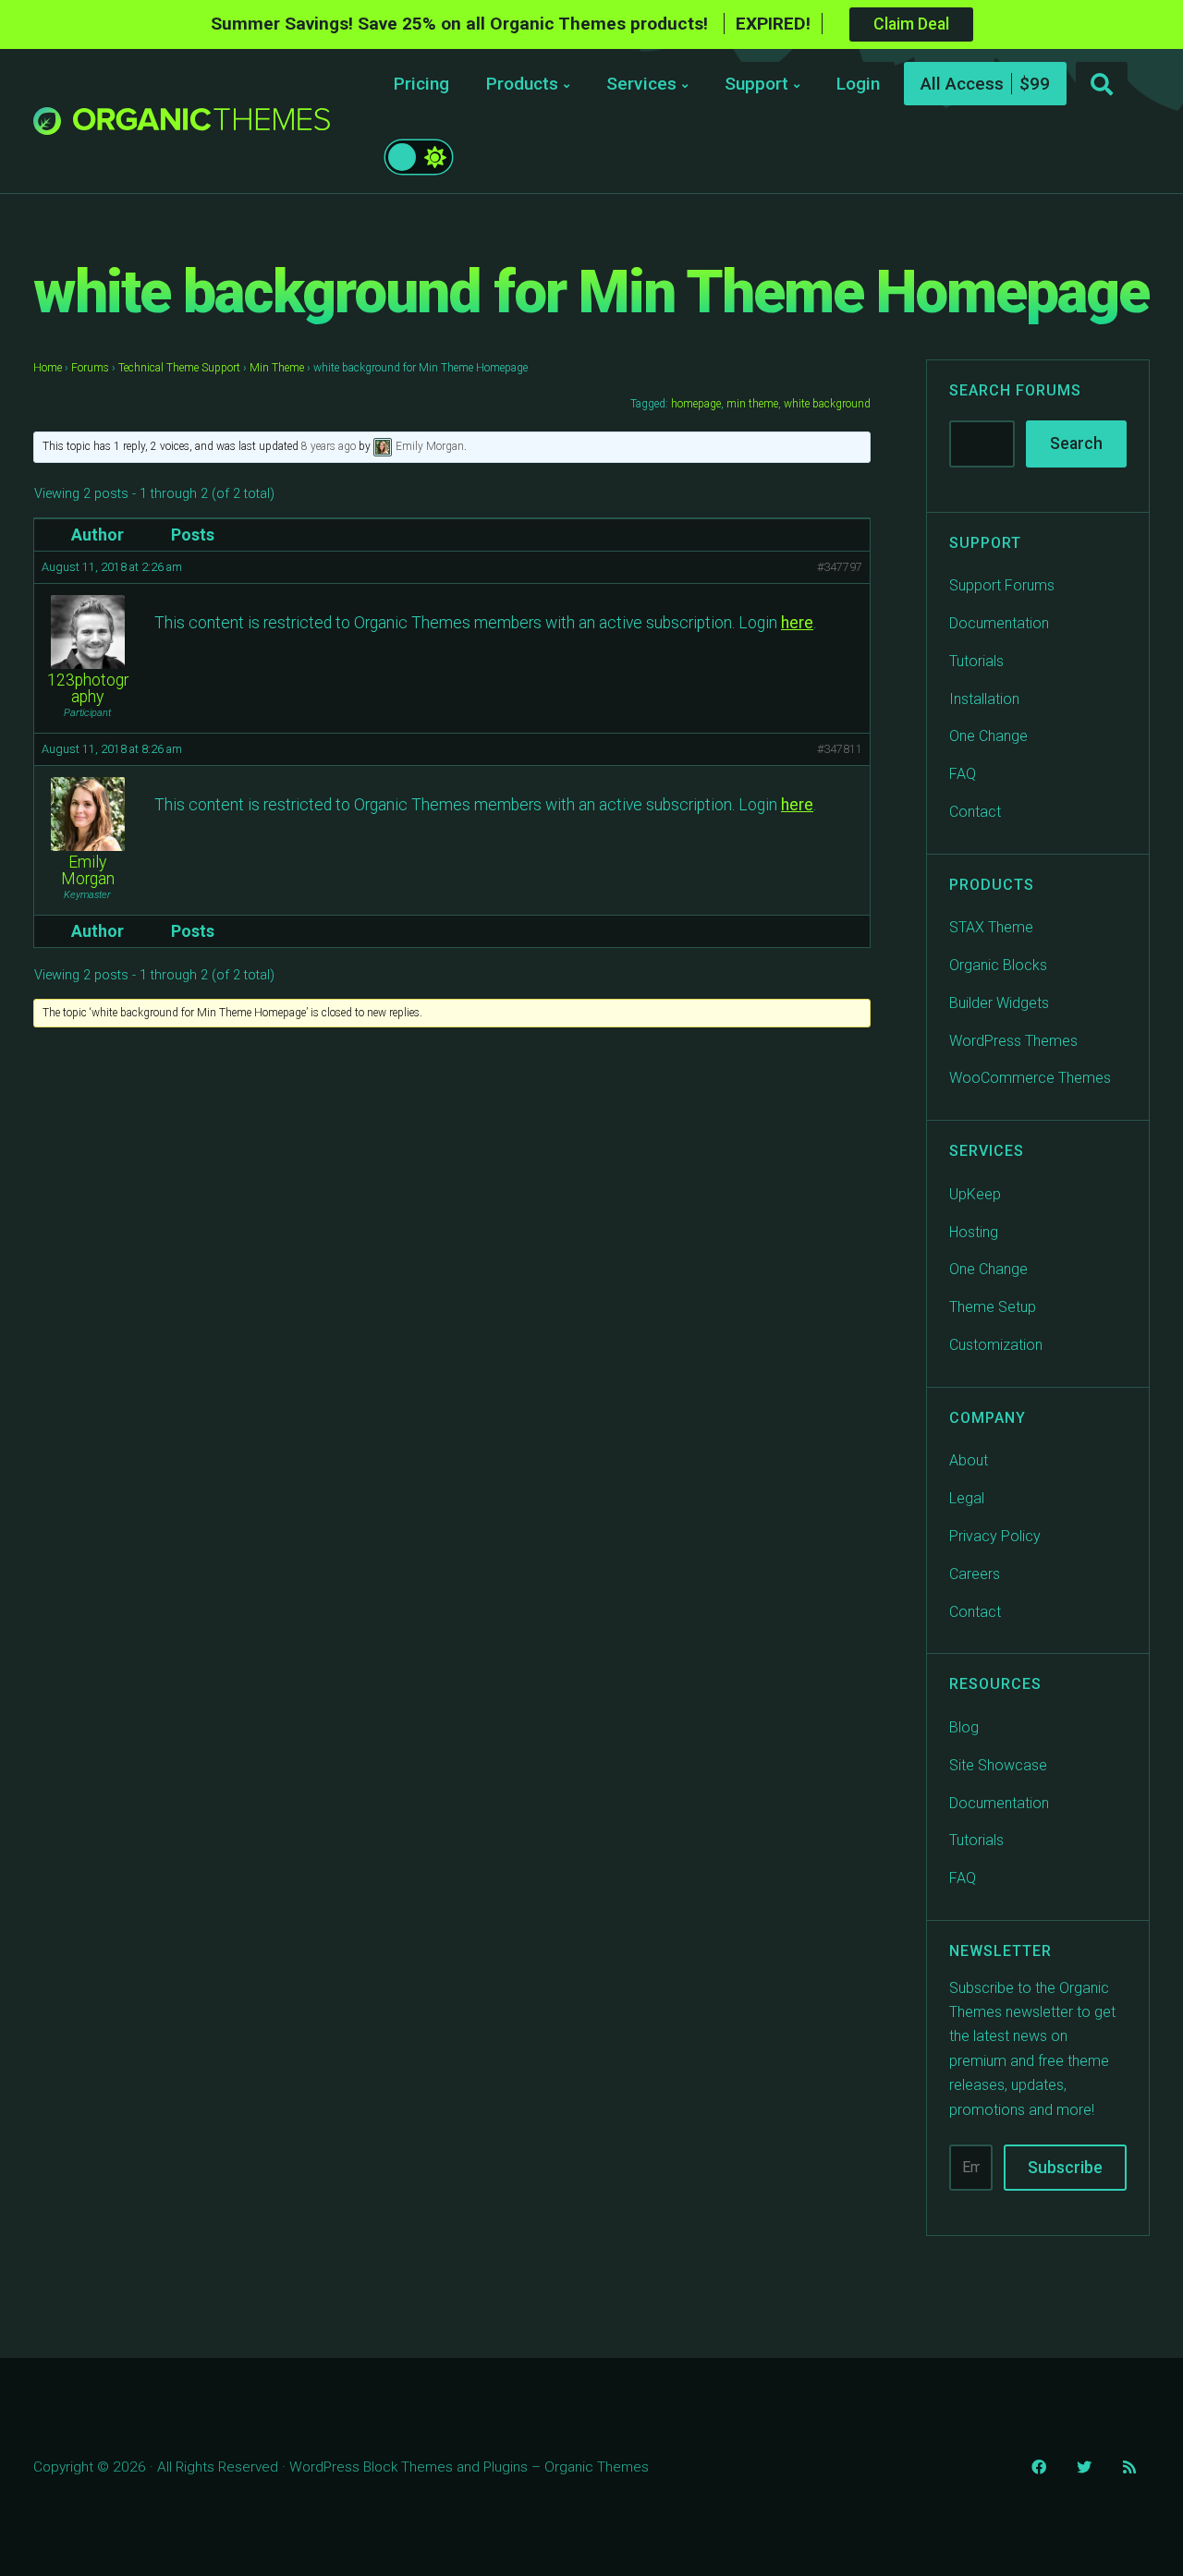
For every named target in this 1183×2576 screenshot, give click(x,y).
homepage (696, 404)
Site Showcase (998, 1765)
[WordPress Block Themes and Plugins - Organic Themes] (201, 126)
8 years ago (329, 446)
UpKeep (975, 1194)
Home (48, 368)
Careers (975, 1574)
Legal (967, 1498)
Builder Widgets (999, 1003)
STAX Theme (991, 927)
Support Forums (1002, 585)
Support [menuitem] (756, 84)
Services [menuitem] (641, 84)
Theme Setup (993, 1307)
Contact (975, 812)
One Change (988, 736)
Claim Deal (911, 24)
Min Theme (277, 368)
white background (827, 404)
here (797, 623)
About (969, 1460)
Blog (964, 1727)
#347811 (840, 749)
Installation (984, 699)
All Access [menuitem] (962, 84)
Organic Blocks (998, 965)
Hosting (974, 1232)
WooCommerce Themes (1030, 1078)
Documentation (999, 623)
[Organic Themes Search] (1102, 85)
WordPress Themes (1013, 1041)
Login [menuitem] (858, 84)
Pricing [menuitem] (421, 84)
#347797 (840, 567)
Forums (90, 368)
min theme (752, 404)
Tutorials (976, 661)
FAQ (963, 774)
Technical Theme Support (179, 368)
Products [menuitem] (522, 84)
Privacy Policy (995, 1536)
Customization (996, 1345)
